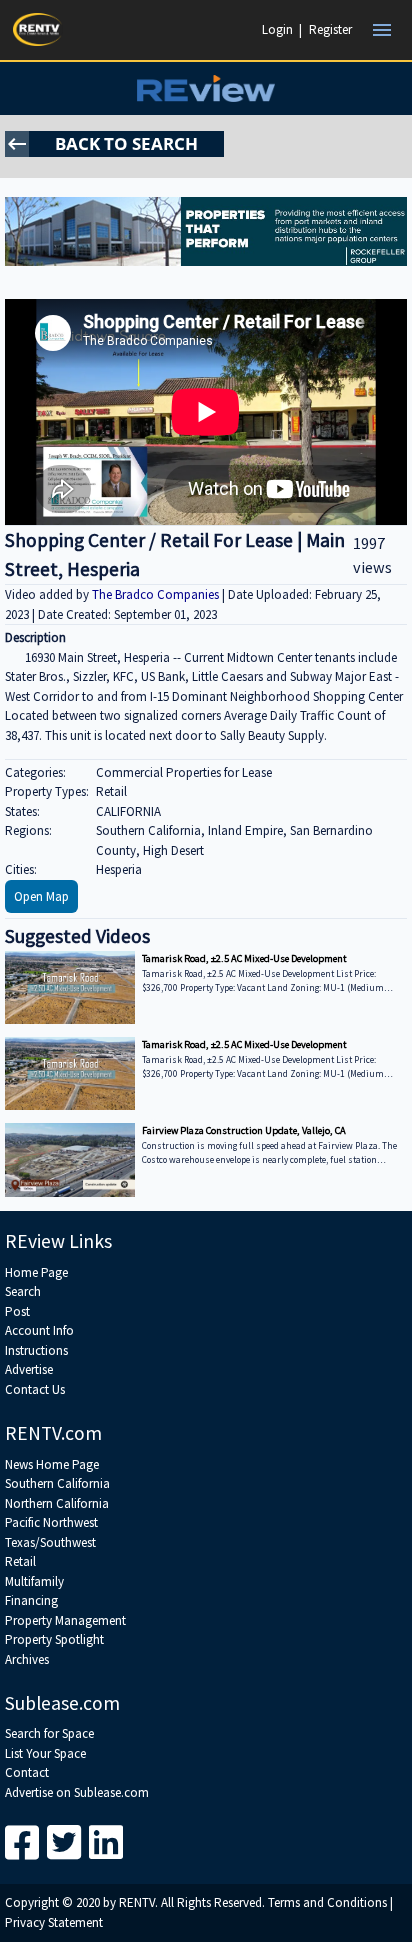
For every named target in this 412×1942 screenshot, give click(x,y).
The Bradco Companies (157, 594)
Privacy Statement (54, 1922)
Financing (31, 1600)
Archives (27, 1659)
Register (330, 29)
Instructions (36, 1350)
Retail (20, 1561)
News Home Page (52, 1464)
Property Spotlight (54, 1639)
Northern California (57, 1503)
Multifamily (34, 1581)
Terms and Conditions (327, 1902)
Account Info (39, 1330)
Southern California (57, 1483)
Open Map (41, 896)
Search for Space (49, 1733)
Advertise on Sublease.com (77, 1792)
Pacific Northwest (51, 1522)
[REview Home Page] (205, 88)
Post (17, 1311)
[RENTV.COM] (38, 29)
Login (277, 29)
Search (23, 1291)
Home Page (36, 1272)
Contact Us (35, 1389)
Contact (27, 1772)
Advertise (29, 1369)
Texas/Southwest (50, 1542)
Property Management (65, 1620)
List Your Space (45, 1753)
